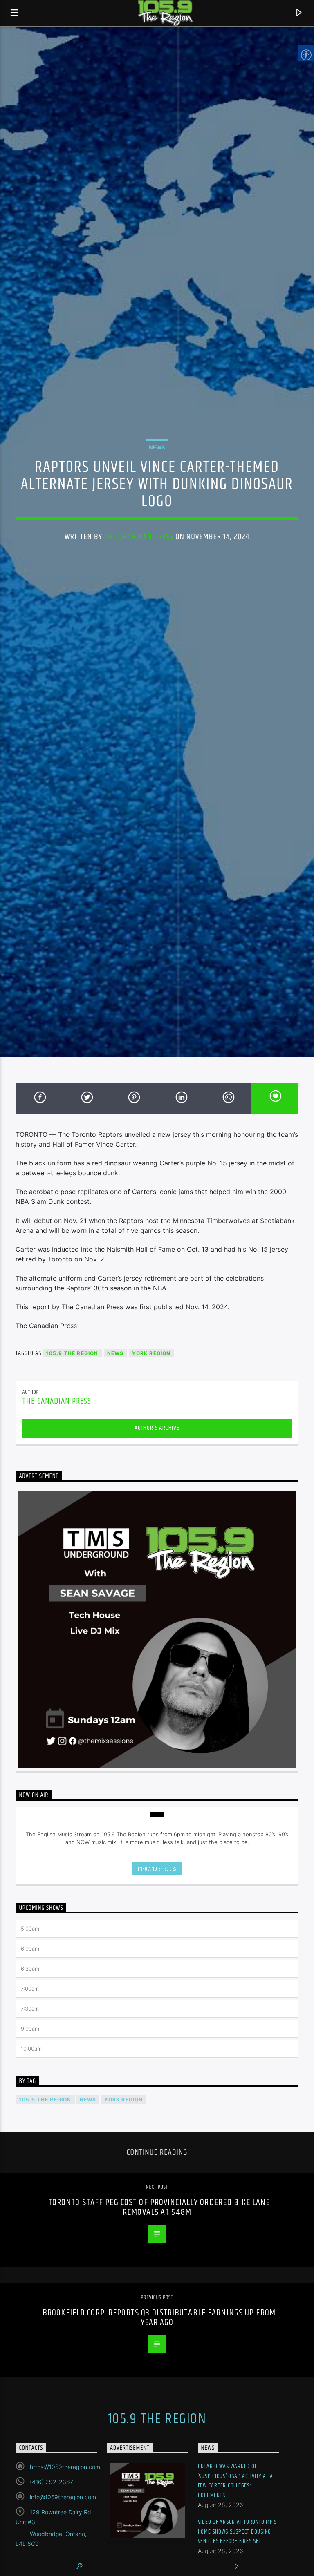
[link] (15, 13)
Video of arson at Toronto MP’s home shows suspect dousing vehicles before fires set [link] (238, 2531)
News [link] (157, 447)
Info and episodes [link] (157, 1869)
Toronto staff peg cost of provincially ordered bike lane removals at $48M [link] (159, 2207)
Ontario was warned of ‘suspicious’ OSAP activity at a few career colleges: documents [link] (235, 2481)
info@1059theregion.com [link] (63, 2497)
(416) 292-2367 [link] (52, 2482)
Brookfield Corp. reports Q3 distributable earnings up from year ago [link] (159, 2318)
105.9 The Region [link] (72, 1353)
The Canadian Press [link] (139, 537)
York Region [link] (151, 1353)
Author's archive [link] (157, 1428)
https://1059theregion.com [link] (65, 2467)
